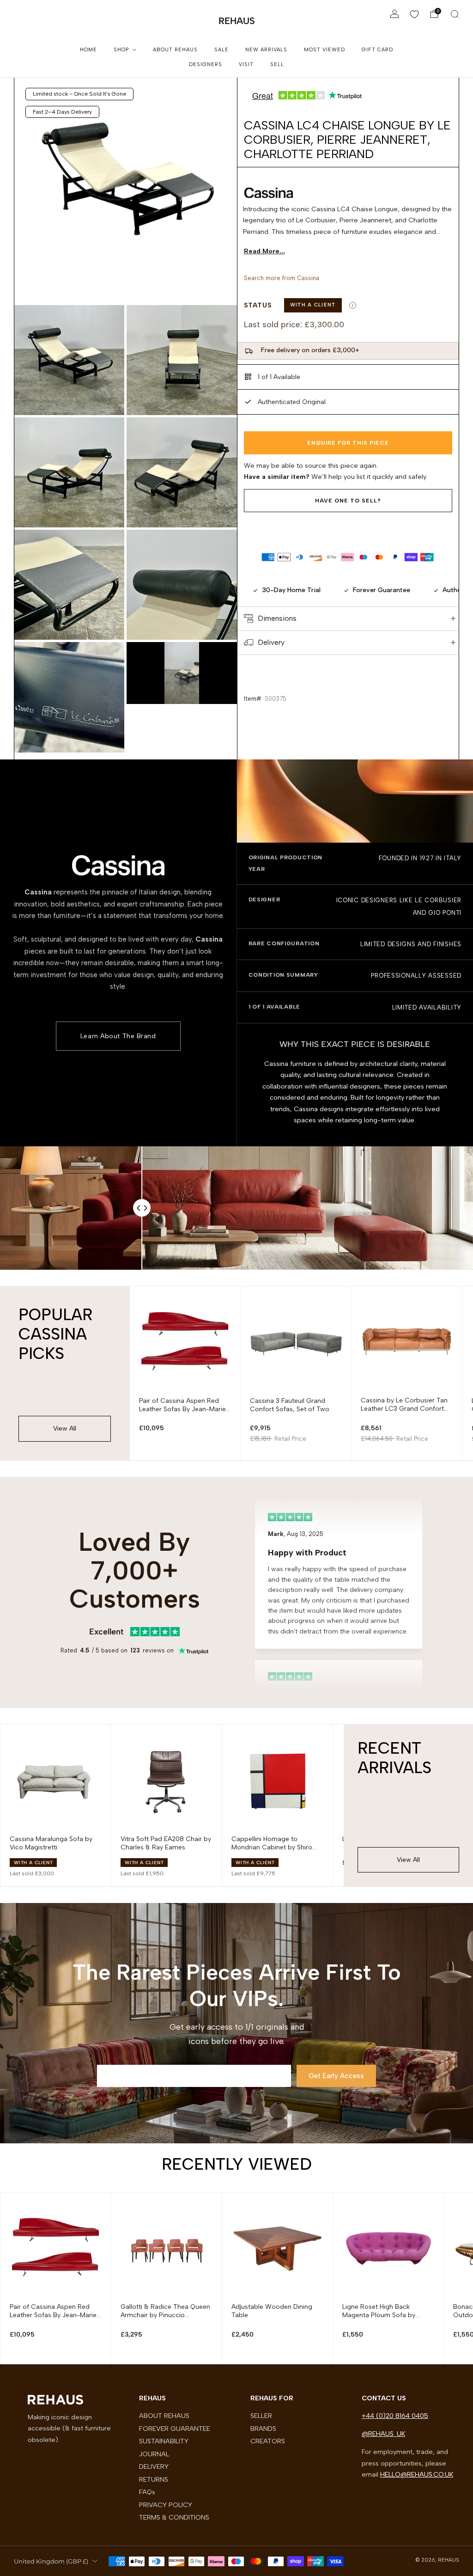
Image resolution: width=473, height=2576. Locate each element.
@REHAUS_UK (383, 2434)
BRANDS (263, 2429)
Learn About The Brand (118, 1036)
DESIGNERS (206, 64)
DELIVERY (154, 2466)
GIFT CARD (377, 50)
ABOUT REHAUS (175, 50)
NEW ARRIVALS (266, 50)
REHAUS (237, 21)
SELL (277, 64)
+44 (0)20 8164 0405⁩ (395, 2416)
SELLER (261, 2416)
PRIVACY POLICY (166, 2505)
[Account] (394, 14)
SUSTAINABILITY (164, 2441)
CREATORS (268, 2441)
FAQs (147, 2492)
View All (65, 1429)
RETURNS (154, 2479)
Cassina (308, 278)
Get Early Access (336, 2076)
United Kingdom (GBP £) (51, 2561)
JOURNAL (154, 2454)
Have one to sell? (348, 501)
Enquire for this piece (348, 443)
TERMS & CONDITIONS (174, 2517)
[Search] (455, 14)
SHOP (121, 50)
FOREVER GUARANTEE (175, 2429)
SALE (221, 50)
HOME (88, 50)
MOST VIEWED (324, 50)
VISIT (246, 64)
